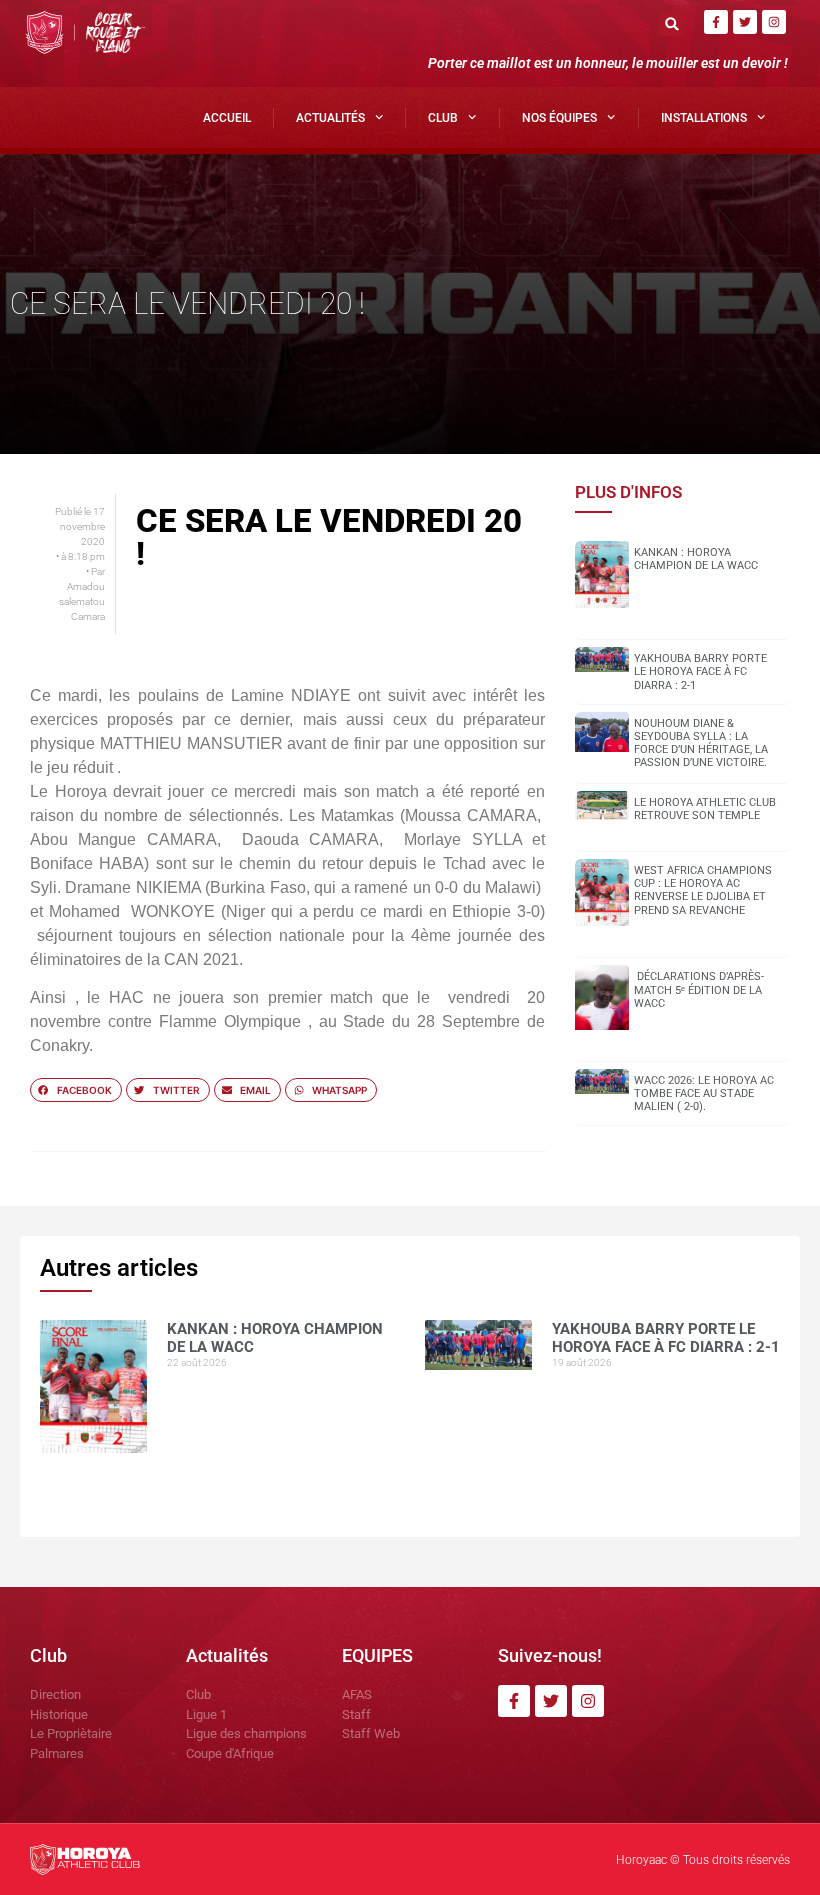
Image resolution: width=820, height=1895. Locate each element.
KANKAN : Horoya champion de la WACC (696, 559)
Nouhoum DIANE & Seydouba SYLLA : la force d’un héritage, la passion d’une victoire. (701, 743)
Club (443, 118)
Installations (704, 118)
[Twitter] (745, 22)
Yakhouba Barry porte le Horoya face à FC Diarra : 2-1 (700, 671)
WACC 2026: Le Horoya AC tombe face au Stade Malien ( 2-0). (704, 1093)
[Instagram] (774, 22)
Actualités (330, 118)
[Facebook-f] (716, 22)
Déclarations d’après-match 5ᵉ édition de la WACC (699, 989)
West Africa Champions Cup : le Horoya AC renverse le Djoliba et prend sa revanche (703, 890)
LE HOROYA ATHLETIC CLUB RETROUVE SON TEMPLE (705, 809)
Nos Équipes (559, 118)
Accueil (227, 118)
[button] (671, 23)
